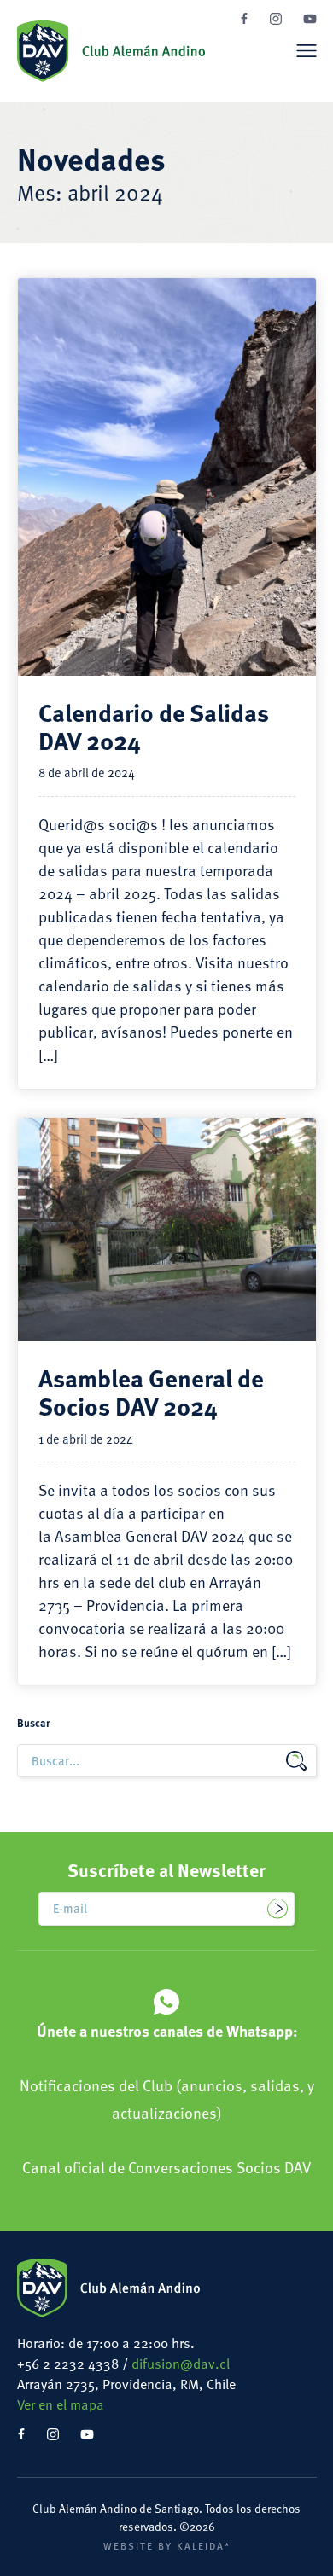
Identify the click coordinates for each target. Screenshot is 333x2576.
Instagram (276, 19)
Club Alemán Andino (111, 51)
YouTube (310, 19)
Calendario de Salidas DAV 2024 (154, 726)
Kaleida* (204, 2545)
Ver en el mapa (61, 2404)
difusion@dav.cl (181, 2364)
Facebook (244, 18)
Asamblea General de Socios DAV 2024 (151, 1391)
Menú (307, 50)
